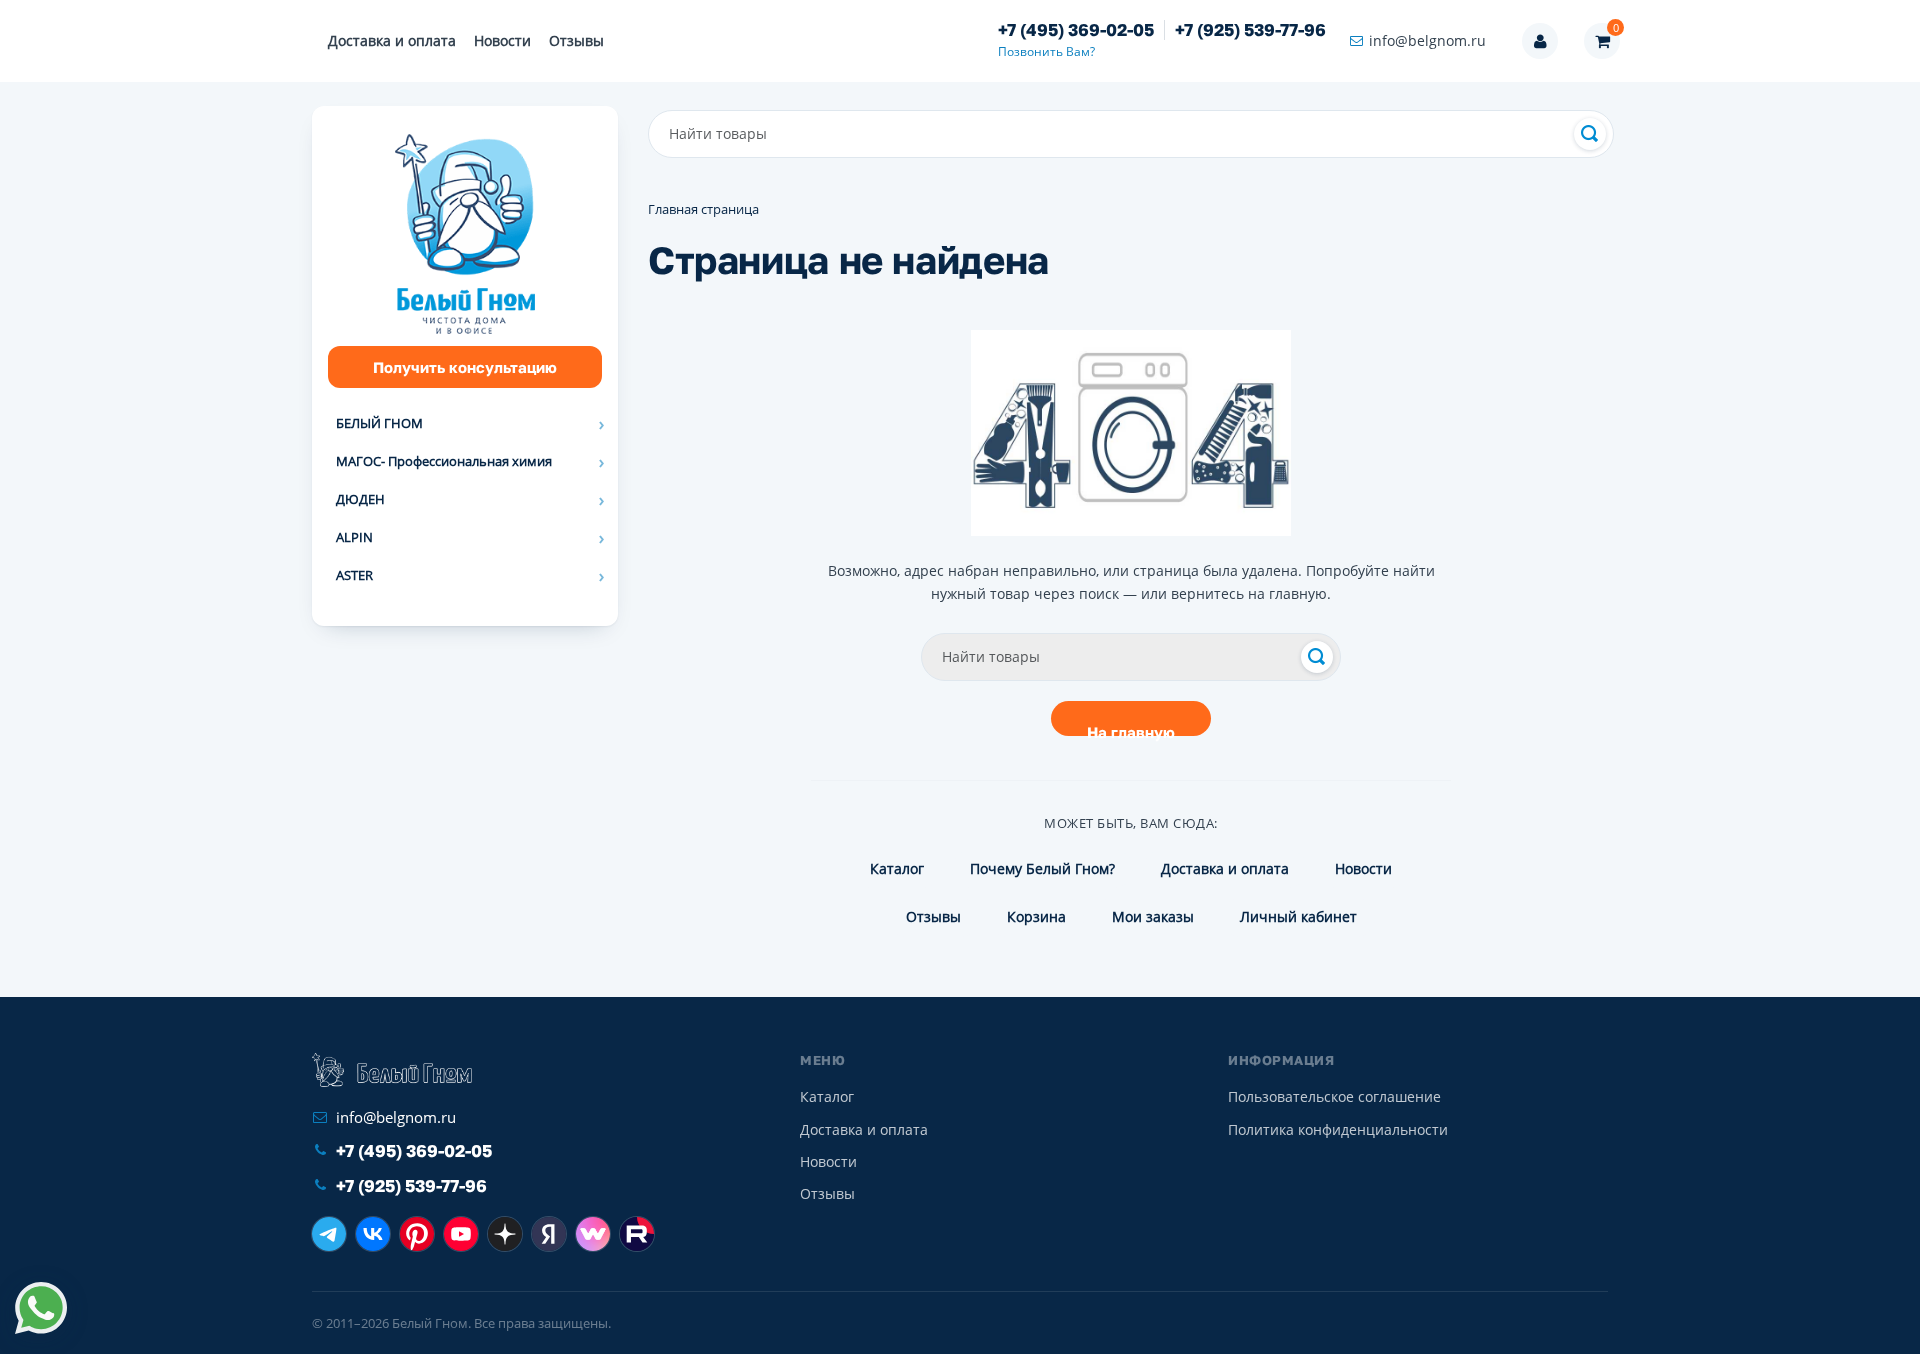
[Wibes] (593, 1234)
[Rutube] (637, 1234)
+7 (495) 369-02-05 (1076, 30)
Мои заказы (1153, 916)
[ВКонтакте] (373, 1234)
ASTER (354, 575)
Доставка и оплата (392, 40)
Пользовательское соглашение (1334, 1096)
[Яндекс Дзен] (505, 1234)
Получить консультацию (465, 367)
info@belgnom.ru (1427, 40)
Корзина (1036, 916)
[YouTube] (461, 1234)
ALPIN (354, 537)
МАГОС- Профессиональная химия (444, 461)
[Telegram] (329, 1234)
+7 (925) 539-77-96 (1250, 30)
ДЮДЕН (360, 499)
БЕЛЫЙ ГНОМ (379, 423)
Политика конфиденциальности (1338, 1129)
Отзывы (576, 40)
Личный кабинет (1298, 916)
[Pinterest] (417, 1234)
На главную (1131, 729)
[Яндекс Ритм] (549, 1234)
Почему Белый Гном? (1042, 868)
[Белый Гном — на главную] (392, 1070)
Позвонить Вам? (1046, 51)
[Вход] (1540, 41)
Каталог (897, 868)
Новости (502, 40)
